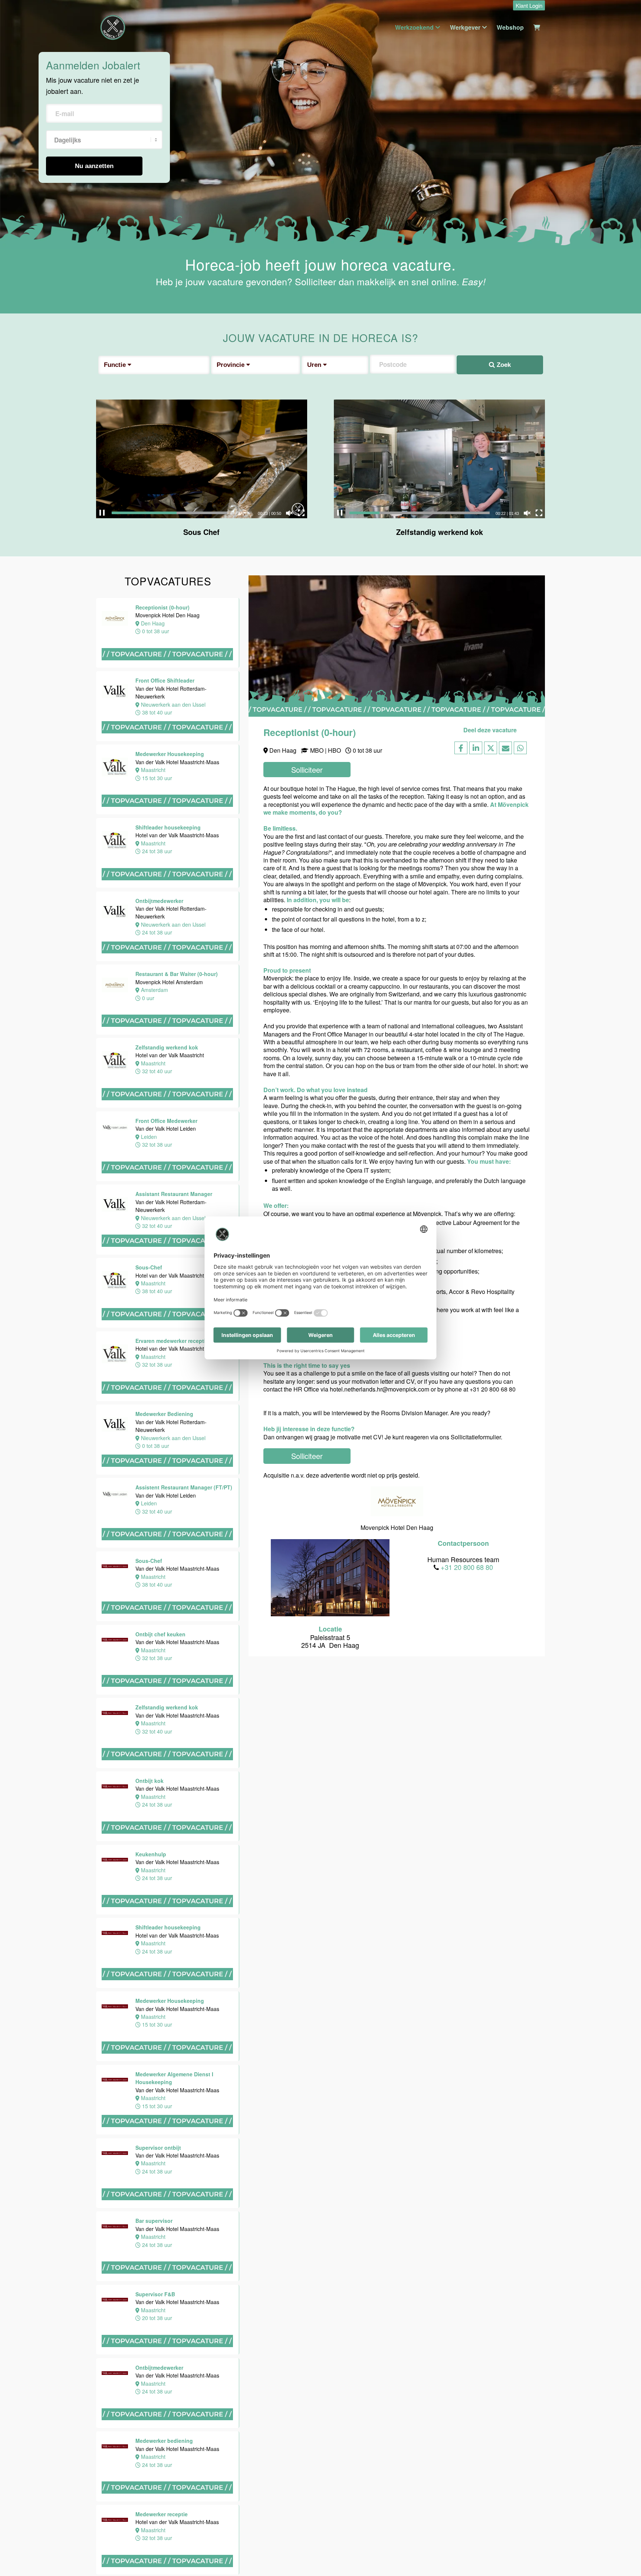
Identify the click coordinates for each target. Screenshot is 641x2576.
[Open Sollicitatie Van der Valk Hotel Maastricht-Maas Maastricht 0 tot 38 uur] (37, 1767)
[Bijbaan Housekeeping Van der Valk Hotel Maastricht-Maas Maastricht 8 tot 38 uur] (37, 1846)
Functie (116, 365)
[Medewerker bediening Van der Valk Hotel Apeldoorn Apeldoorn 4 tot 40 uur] (37, 2407)
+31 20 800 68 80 (467, 1567)
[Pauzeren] (102, 513)
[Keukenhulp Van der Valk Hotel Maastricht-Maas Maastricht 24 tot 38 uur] (37, 844)
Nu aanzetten (94, 166)
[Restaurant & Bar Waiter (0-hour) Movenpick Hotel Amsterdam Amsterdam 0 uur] (168, 1034)
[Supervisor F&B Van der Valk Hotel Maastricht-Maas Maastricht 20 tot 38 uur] (37, 1316)
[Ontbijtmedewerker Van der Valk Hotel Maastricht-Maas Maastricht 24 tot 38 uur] (37, 1390)
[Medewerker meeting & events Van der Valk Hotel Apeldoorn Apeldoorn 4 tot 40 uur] (37, 2165)
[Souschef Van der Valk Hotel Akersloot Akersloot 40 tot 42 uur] (37, 2344)
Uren (315, 365)
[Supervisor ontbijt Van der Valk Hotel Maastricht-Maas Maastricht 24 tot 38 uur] (37, 1154)
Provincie (231, 365)
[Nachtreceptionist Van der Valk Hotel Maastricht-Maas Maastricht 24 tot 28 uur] (37, 1618)
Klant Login (529, 5)
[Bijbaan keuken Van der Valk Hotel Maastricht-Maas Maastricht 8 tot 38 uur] (37, 1925)
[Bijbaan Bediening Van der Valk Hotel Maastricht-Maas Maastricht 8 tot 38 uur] (37, 2003)
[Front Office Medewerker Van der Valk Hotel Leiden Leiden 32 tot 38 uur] (168, 1181)
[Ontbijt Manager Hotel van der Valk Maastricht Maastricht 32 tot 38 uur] (37, 2259)
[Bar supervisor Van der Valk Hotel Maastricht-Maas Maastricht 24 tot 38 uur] (37, 1241)
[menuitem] (527, 6)
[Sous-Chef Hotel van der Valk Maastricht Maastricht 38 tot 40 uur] (168, 1327)
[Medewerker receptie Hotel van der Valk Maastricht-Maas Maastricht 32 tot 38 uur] (37, 1540)
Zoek (503, 365)
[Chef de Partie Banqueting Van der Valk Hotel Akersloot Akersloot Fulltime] (37, 2473)
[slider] (182, 513)
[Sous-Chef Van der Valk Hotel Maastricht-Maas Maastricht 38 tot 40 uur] (168, 1621)
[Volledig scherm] (301, 513)
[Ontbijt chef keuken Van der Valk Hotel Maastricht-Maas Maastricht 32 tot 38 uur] (37, 616)
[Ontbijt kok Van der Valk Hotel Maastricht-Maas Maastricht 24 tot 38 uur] (37, 769)
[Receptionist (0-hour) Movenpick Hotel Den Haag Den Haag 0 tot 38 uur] (168, 667)
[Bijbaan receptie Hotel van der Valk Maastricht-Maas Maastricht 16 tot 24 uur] (37, 1693)
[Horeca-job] (113, 27)
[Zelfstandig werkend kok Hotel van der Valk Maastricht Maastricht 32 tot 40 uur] (168, 1107)
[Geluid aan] (289, 513)
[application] (202, 459)
